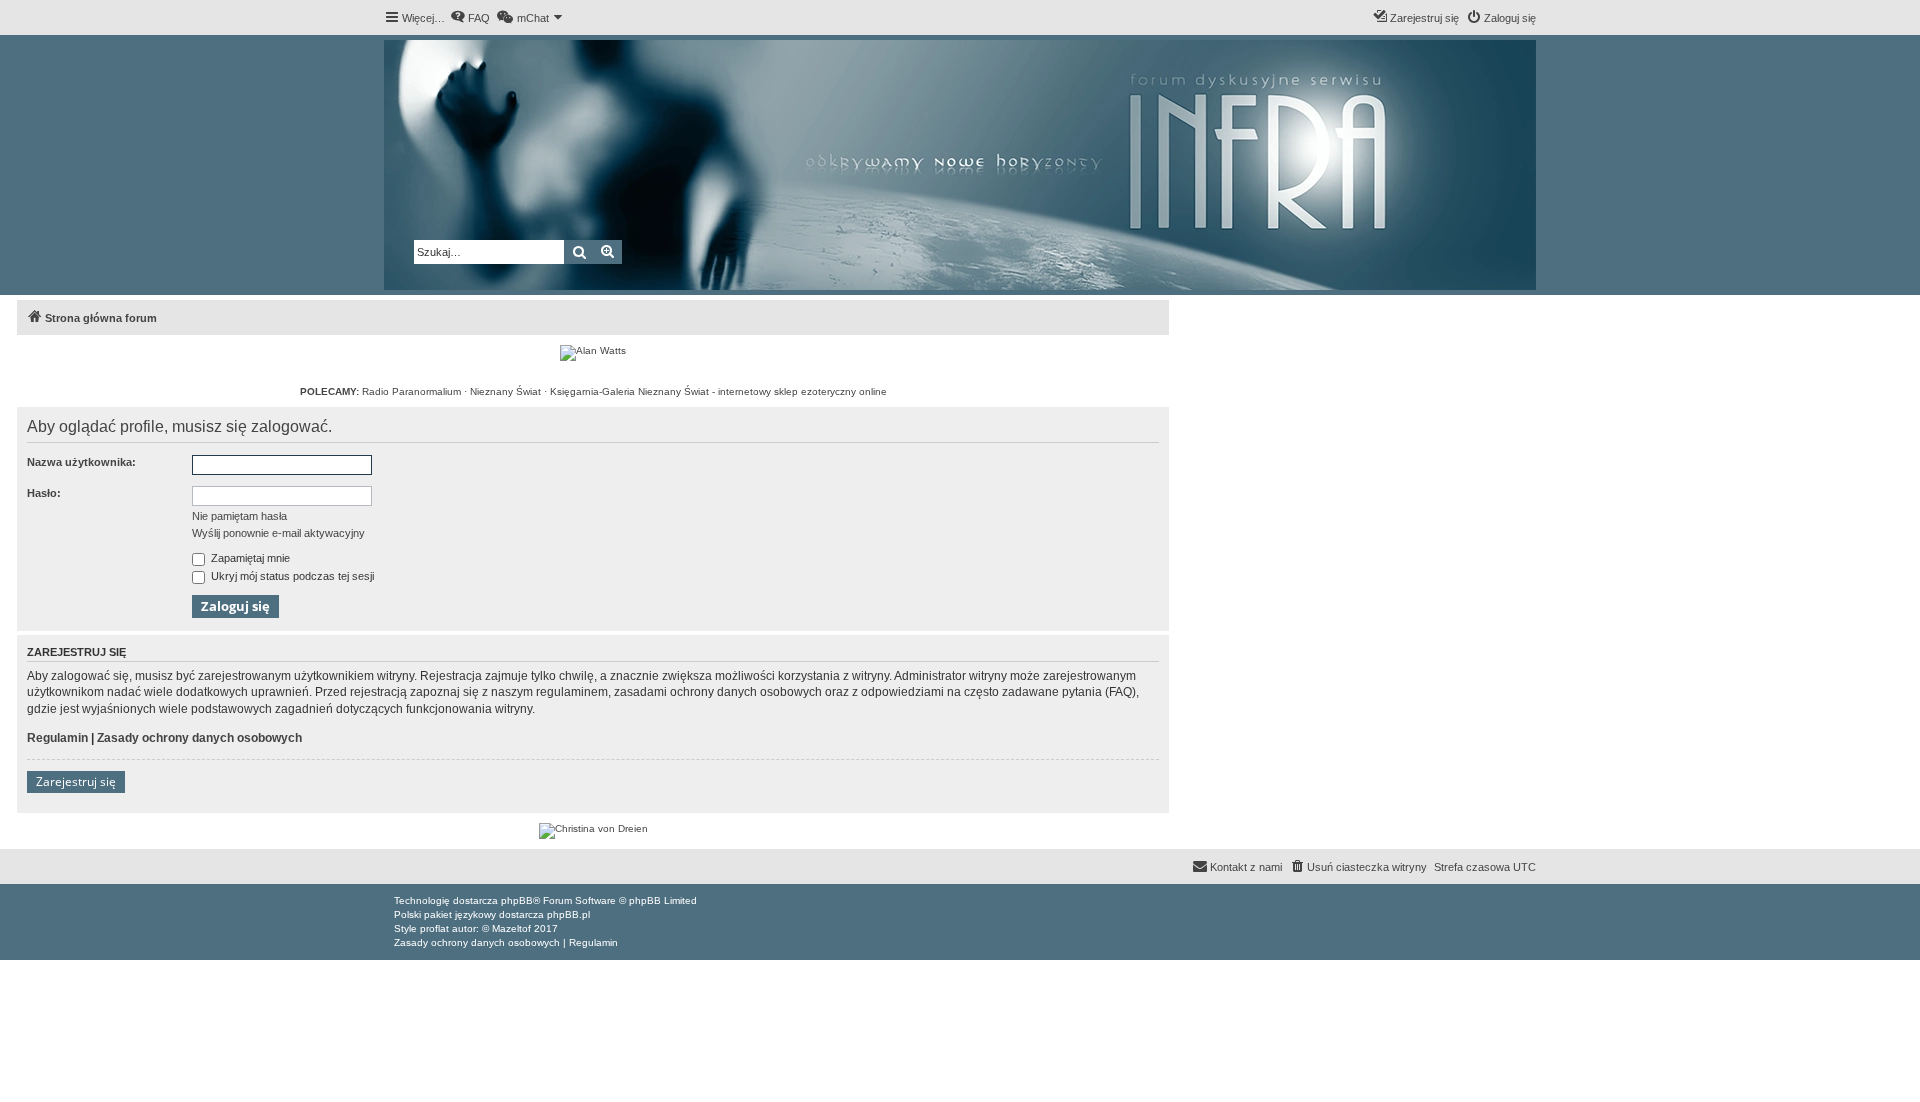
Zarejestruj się (76, 781)
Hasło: (44, 493)
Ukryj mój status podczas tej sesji (291, 576)
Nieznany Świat (505, 391)
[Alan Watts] (593, 353)
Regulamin (57, 738)
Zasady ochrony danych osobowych (199, 738)
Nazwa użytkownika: (81, 462)
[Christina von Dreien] (593, 831)
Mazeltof (511, 928)
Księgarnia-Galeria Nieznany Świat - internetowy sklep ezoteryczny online (718, 391)
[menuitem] (470, 18)
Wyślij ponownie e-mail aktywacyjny (278, 533)
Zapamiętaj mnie (249, 558)
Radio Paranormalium (411, 391)
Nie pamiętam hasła (239, 516)
